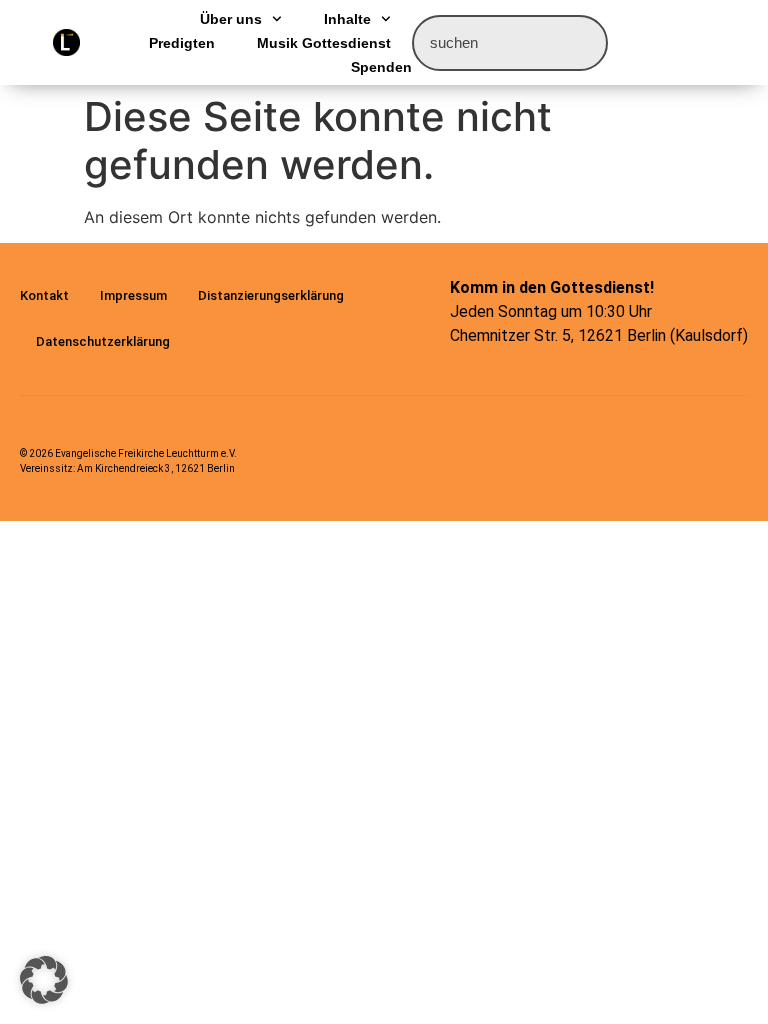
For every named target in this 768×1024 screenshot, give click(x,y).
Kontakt (44, 295)
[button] (44, 980)
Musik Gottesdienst (324, 43)
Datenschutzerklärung (103, 341)
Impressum (133, 295)
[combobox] (510, 43)
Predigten (182, 43)
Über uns (231, 19)
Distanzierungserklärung (271, 295)
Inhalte (347, 19)
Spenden (381, 67)
